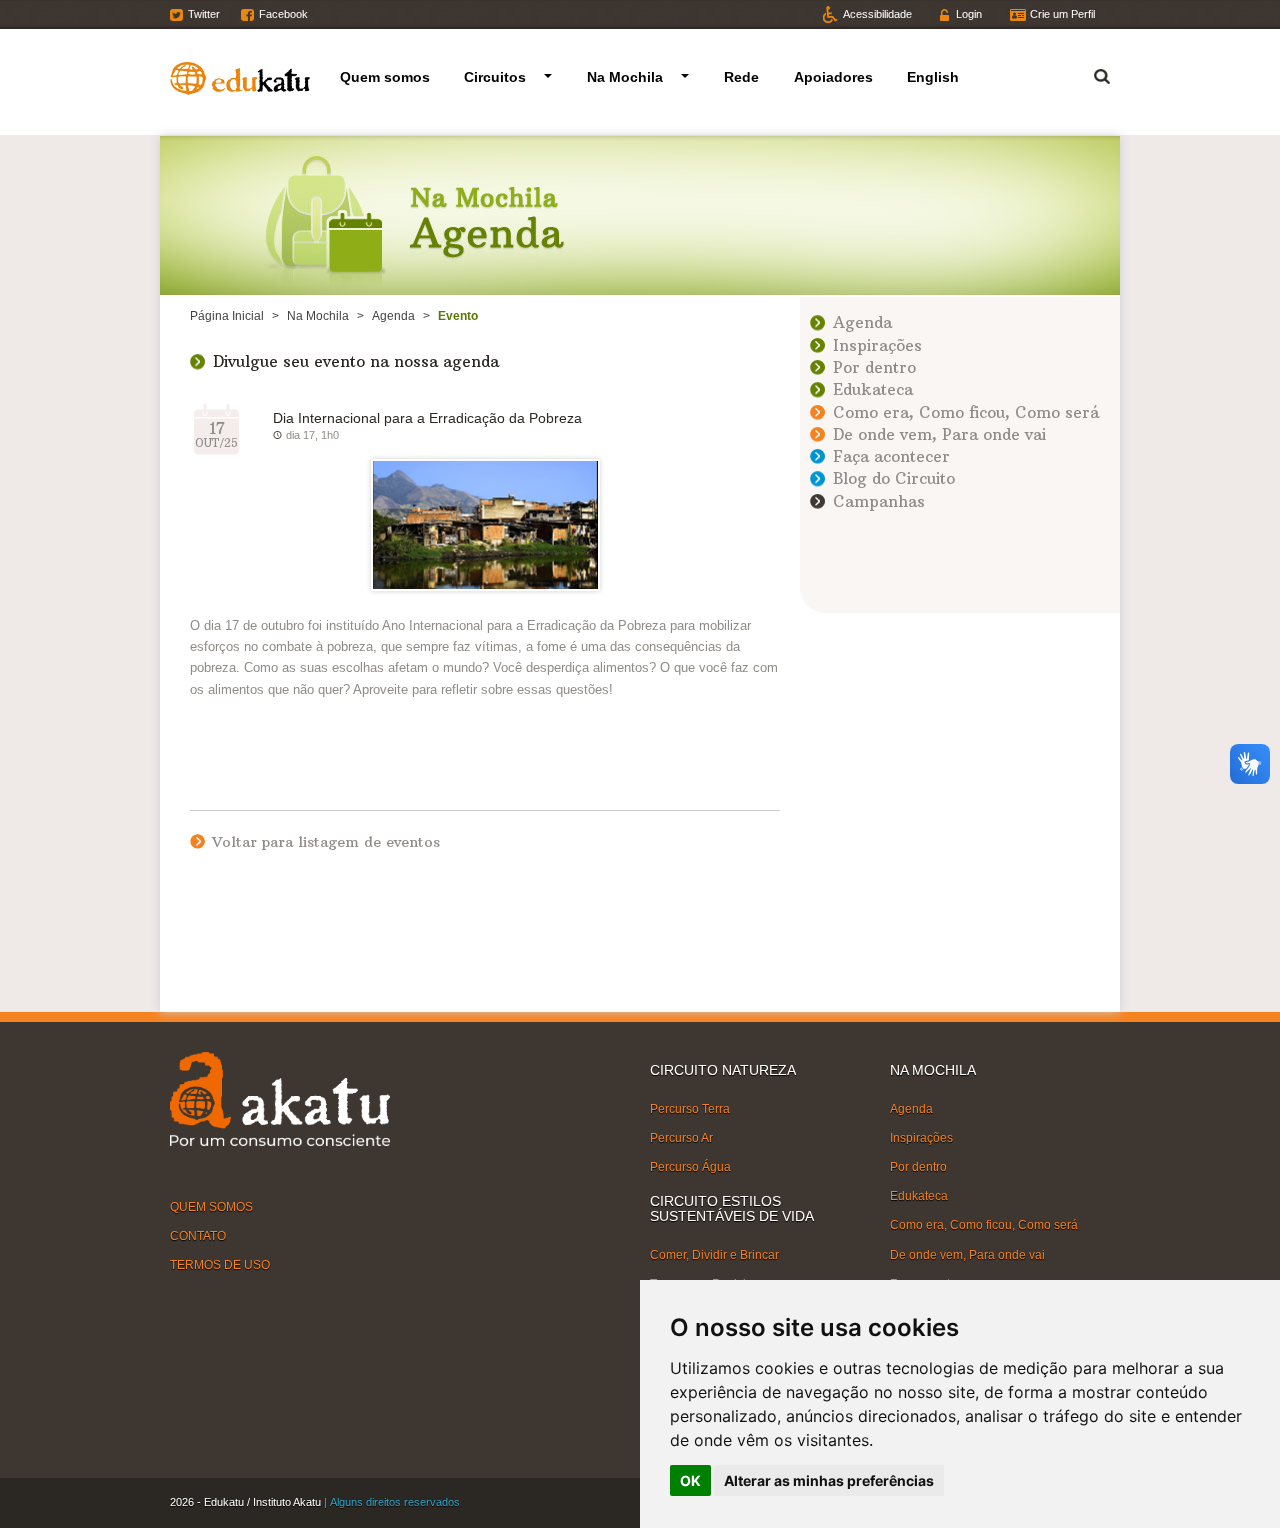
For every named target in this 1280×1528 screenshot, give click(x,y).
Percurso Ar (681, 1138)
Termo (1090, 73)
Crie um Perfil (1062, 14)
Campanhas (879, 501)
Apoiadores (833, 77)
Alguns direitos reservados (395, 1502)
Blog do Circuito (894, 478)
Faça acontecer (891, 456)
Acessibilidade (877, 14)
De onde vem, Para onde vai (939, 434)
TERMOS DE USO (220, 1265)
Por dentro (874, 367)
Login (969, 14)
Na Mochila (625, 77)
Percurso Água (690, 1167)
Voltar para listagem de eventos (326, 842)
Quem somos (385, 77)
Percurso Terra (690, 1108)
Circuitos (495, 77)
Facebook (283, 14)
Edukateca (873, 389)
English (933, 77)
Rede (741, 77)
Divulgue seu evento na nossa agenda (356, 361)
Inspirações (877, 345)
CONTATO (198, 1236)
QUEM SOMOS (211, 1207)
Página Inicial (227, 316)
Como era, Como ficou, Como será (966, 412)
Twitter (204, 14)
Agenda (393, 316)
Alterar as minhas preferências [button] (829, 1480)
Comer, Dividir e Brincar (714, 1255)
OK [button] (690, 1480)
